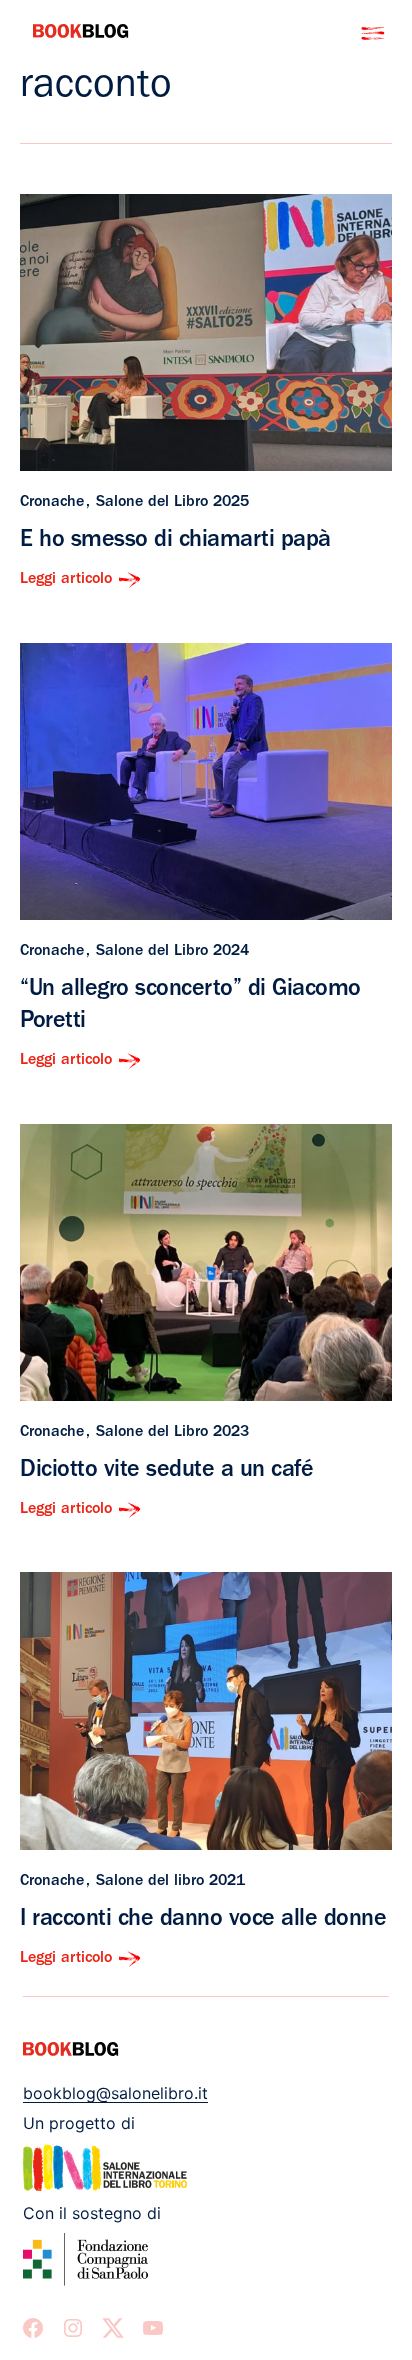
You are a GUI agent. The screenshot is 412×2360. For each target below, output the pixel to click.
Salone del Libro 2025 (172, 503)
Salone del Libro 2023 (172, 1433)
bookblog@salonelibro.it (115, 2093)
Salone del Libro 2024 (172, 952)
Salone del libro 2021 (170, 1882)
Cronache (52, 503)
